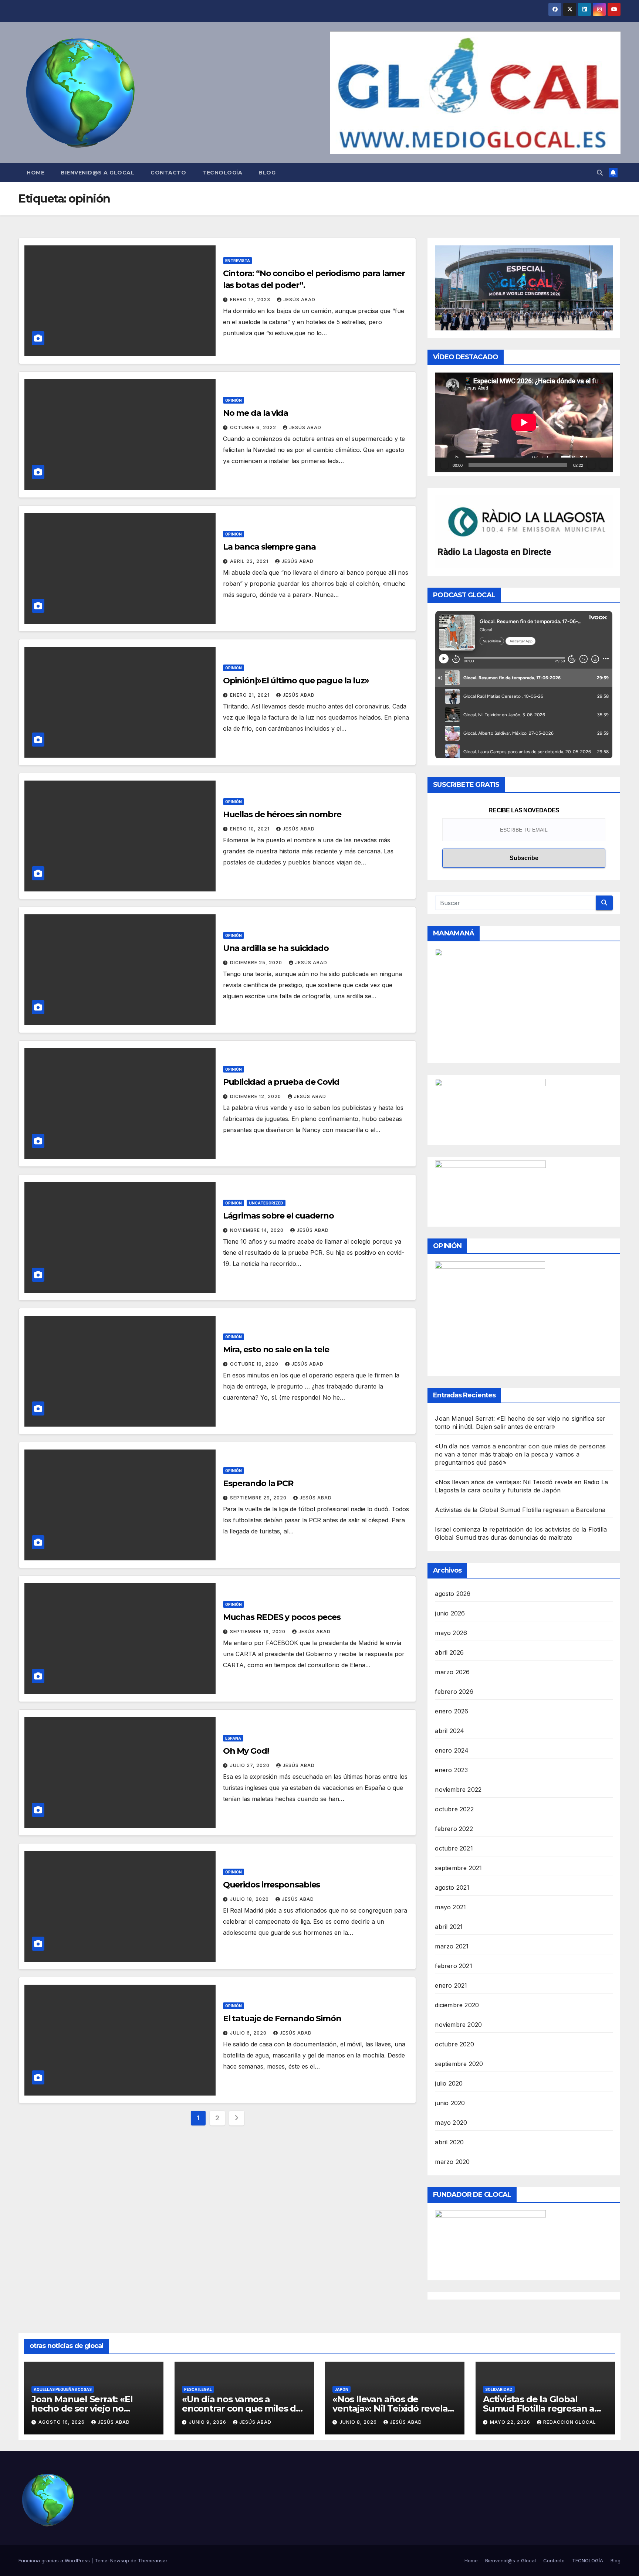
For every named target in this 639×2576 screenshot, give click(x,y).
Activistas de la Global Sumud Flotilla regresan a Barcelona (520, 1510)
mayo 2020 (451, 2123)
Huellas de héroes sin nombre (282, 814)
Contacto (168, 173)
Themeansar (153, 2560)
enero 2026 (452, 1711)
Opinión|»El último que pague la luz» (296, 681)
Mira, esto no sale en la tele (276, 1350)
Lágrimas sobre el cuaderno (278, 1216)
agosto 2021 (452, 1887)
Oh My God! (246, 1751)
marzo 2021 (452, 1946)
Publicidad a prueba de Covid (281, 1082)
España (233, 1738)
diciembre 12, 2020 (256, 1096)
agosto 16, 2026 (62, 2422)
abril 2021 (449, 1927)
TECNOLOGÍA (222, 173)
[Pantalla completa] (603, 465)
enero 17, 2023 (251, 300)
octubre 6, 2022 (254, 427)
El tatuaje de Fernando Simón (282, 2018)
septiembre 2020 (459, 2064)
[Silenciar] (591, 465)
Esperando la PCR (258, 1483)
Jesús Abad (299, 300)
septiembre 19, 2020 (258, 1632)
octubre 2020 (454, 2044)
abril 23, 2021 (250, 561)
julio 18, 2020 (250, 1899)
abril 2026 (449, 1652)
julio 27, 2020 (251, 1765)
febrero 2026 (454, 1692)
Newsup (120, 2560)
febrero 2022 (454, 1829)
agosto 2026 (453, 1594)
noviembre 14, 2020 (258, 1230)
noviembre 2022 (458, 1790)
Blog (267, 173)
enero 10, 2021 (251, 829)
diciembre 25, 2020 (257, 963)
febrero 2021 (453, 1966)
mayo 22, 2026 (511, 2422)
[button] (600, 173)
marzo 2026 (452, 1672)
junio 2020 (450, 2103)
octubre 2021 (454, 1848)
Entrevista (238, 261)
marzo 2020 (452, 2162)
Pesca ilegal (198, 2389)
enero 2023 (451, 1770)
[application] (524, 422)
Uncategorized (266, 1203)
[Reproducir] (444, 465)
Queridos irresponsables (272, 1885)
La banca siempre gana (269, 547)
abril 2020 (449, 2142)
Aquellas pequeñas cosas (63, 2389)
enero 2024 (452, 1750)
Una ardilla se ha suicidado (276, 948)
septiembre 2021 (458, 1868)
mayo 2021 (450, 1907)
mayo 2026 (451, 1633)
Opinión (234, 400)
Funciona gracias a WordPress (55, 2560)
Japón (342, 2389)
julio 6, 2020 (249, 2033)
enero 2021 (451, 1985)
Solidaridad (499, 2389)
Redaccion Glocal (570, 2422)
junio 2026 (450, 1613)
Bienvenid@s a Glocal (97, 173)
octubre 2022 (454, 1809)
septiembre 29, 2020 (259, 1498)
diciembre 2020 (457, 2005)
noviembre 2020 (458, 2025)
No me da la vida (256, 413)
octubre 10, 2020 (255, 1364)
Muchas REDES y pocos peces (282, 1617)
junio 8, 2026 (359, 2422)
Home (35, 173)
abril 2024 (449, 1731)
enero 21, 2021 (251, 695)
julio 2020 (449, 2083)
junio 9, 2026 (208, 2422)
